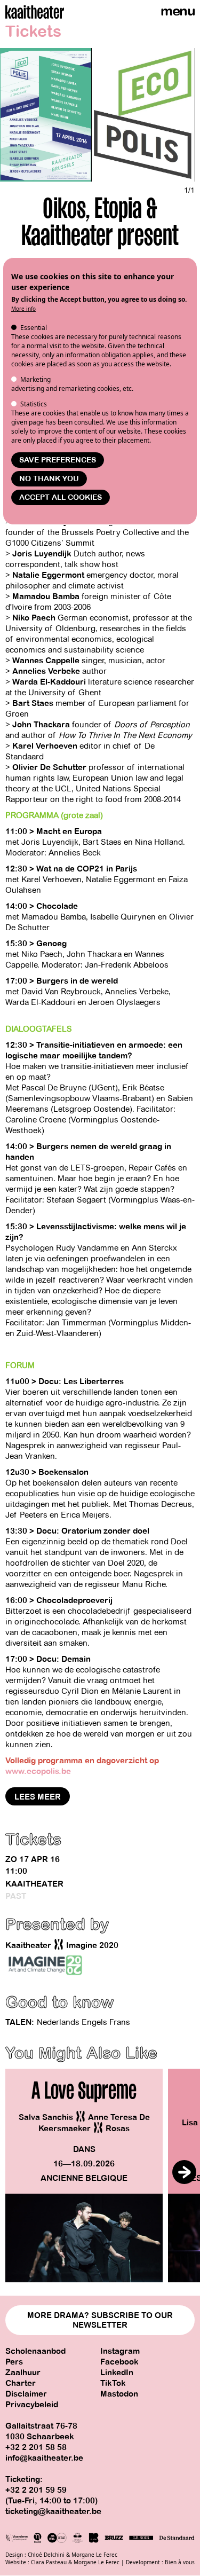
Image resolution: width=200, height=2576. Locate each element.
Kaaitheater (34, 1884)
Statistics (34, 404)
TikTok (113, 2383)
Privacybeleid (32, 2405)
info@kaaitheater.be (44, 2458)
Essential (34, 328)
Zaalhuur (23, 2373)
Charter (21, 2383)
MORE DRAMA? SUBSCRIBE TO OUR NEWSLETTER (100, 2320)
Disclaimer (26, 2394)
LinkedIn (117, 2373)
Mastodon (119, 2394)
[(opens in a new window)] (45, 1965)
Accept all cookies (61, 497)
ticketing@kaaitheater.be (53, 2511)
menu (178, 11)
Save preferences (58, 460)
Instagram (120, 2351)
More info (23, 309)
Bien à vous (180, 2562)
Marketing (35, 379)
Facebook (119, 2362)
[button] (184, 2172)
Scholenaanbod (35, 2351)
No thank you (49, 479)
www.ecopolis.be (38, 1771)
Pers (14, 2362)
